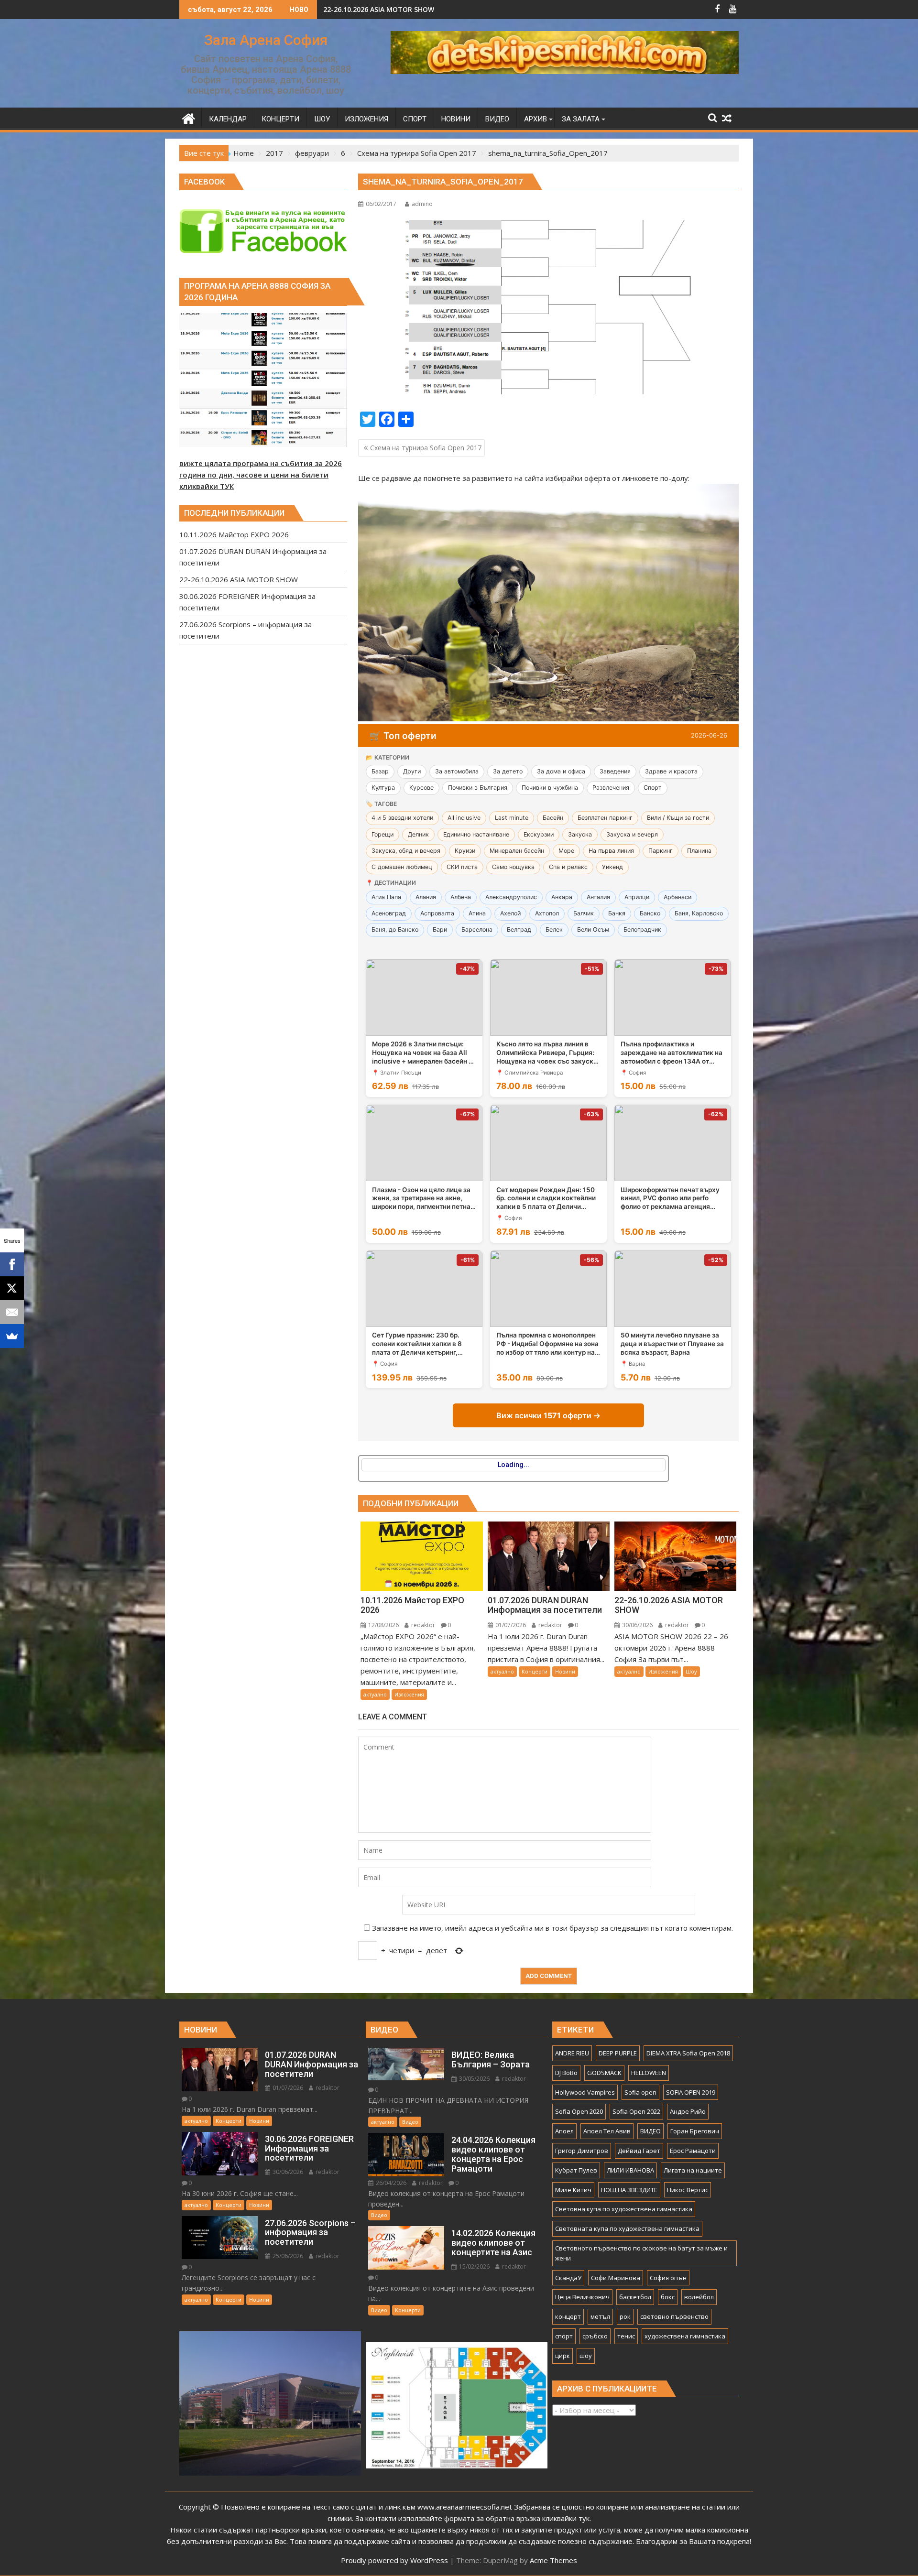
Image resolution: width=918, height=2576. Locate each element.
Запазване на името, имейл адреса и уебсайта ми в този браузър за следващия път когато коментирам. (552, 1928)
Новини (565, 1671)
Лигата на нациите (693, 2170)
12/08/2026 (383, 1625)
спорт (564, 2336)
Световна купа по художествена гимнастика (624, 2209)
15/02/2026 (474, 2266)
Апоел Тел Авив (607, 2131)
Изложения (409, 1694)
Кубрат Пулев (576, 2170)
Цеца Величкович (582, 2297)
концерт (568, 2316)
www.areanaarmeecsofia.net (465, 2507)
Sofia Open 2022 (636, 2111)
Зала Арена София (266, 40)
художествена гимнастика (685, 2336)
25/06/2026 (287, 2256)
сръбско (595, 2336)
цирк (563, 2356)
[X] (12, 1288)
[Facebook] (12, 1264)
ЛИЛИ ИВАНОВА (630, 2170)
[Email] (12, 1312)
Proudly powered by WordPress (394, 2560)
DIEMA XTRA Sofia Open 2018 (688, 2053)
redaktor (422, 1625)
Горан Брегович (695, 2131)
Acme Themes (553, 2560)
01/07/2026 (510, 1625)
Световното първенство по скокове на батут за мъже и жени (641, 2253)
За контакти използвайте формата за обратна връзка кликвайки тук (472, 2518)
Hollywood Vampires (585, 2092)
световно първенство (674, 2316)
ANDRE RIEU (572, 2053)
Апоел (564, 2131)
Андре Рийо (688, 2111)
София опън (668, 2278)
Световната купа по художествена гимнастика (627, 2228)
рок (625, 2316)
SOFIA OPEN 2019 (691, 2092)
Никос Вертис (688, 2190)
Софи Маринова (616, 2278)
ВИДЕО (650, 2131)
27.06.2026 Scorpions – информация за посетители (410, 9)
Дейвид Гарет (639, 2151)
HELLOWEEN (649, 2073)
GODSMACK (604, 2073)
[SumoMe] (12, 1336)
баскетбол (635, 2297)
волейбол (699, 2297)
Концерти (535, 1671)
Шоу (691, 1671)
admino (422, 204)
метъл (600, 2316)
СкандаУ (568, 2278)
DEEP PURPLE (618, 2053)
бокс (668, 2297)
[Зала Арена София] (189, 117)
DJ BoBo (566, 2073)
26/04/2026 (390, 2183)
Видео (410, 2122)
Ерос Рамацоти (693, 2151)
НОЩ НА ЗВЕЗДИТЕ (629, 2190)
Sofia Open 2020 (579, 2111)
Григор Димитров (582, 2151)
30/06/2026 (637, 1625)
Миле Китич (573, 2190)
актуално (375, 1694)
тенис (626, 2336)
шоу (586, 2356)
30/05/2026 (474, 2079)
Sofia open (640, 2092)
